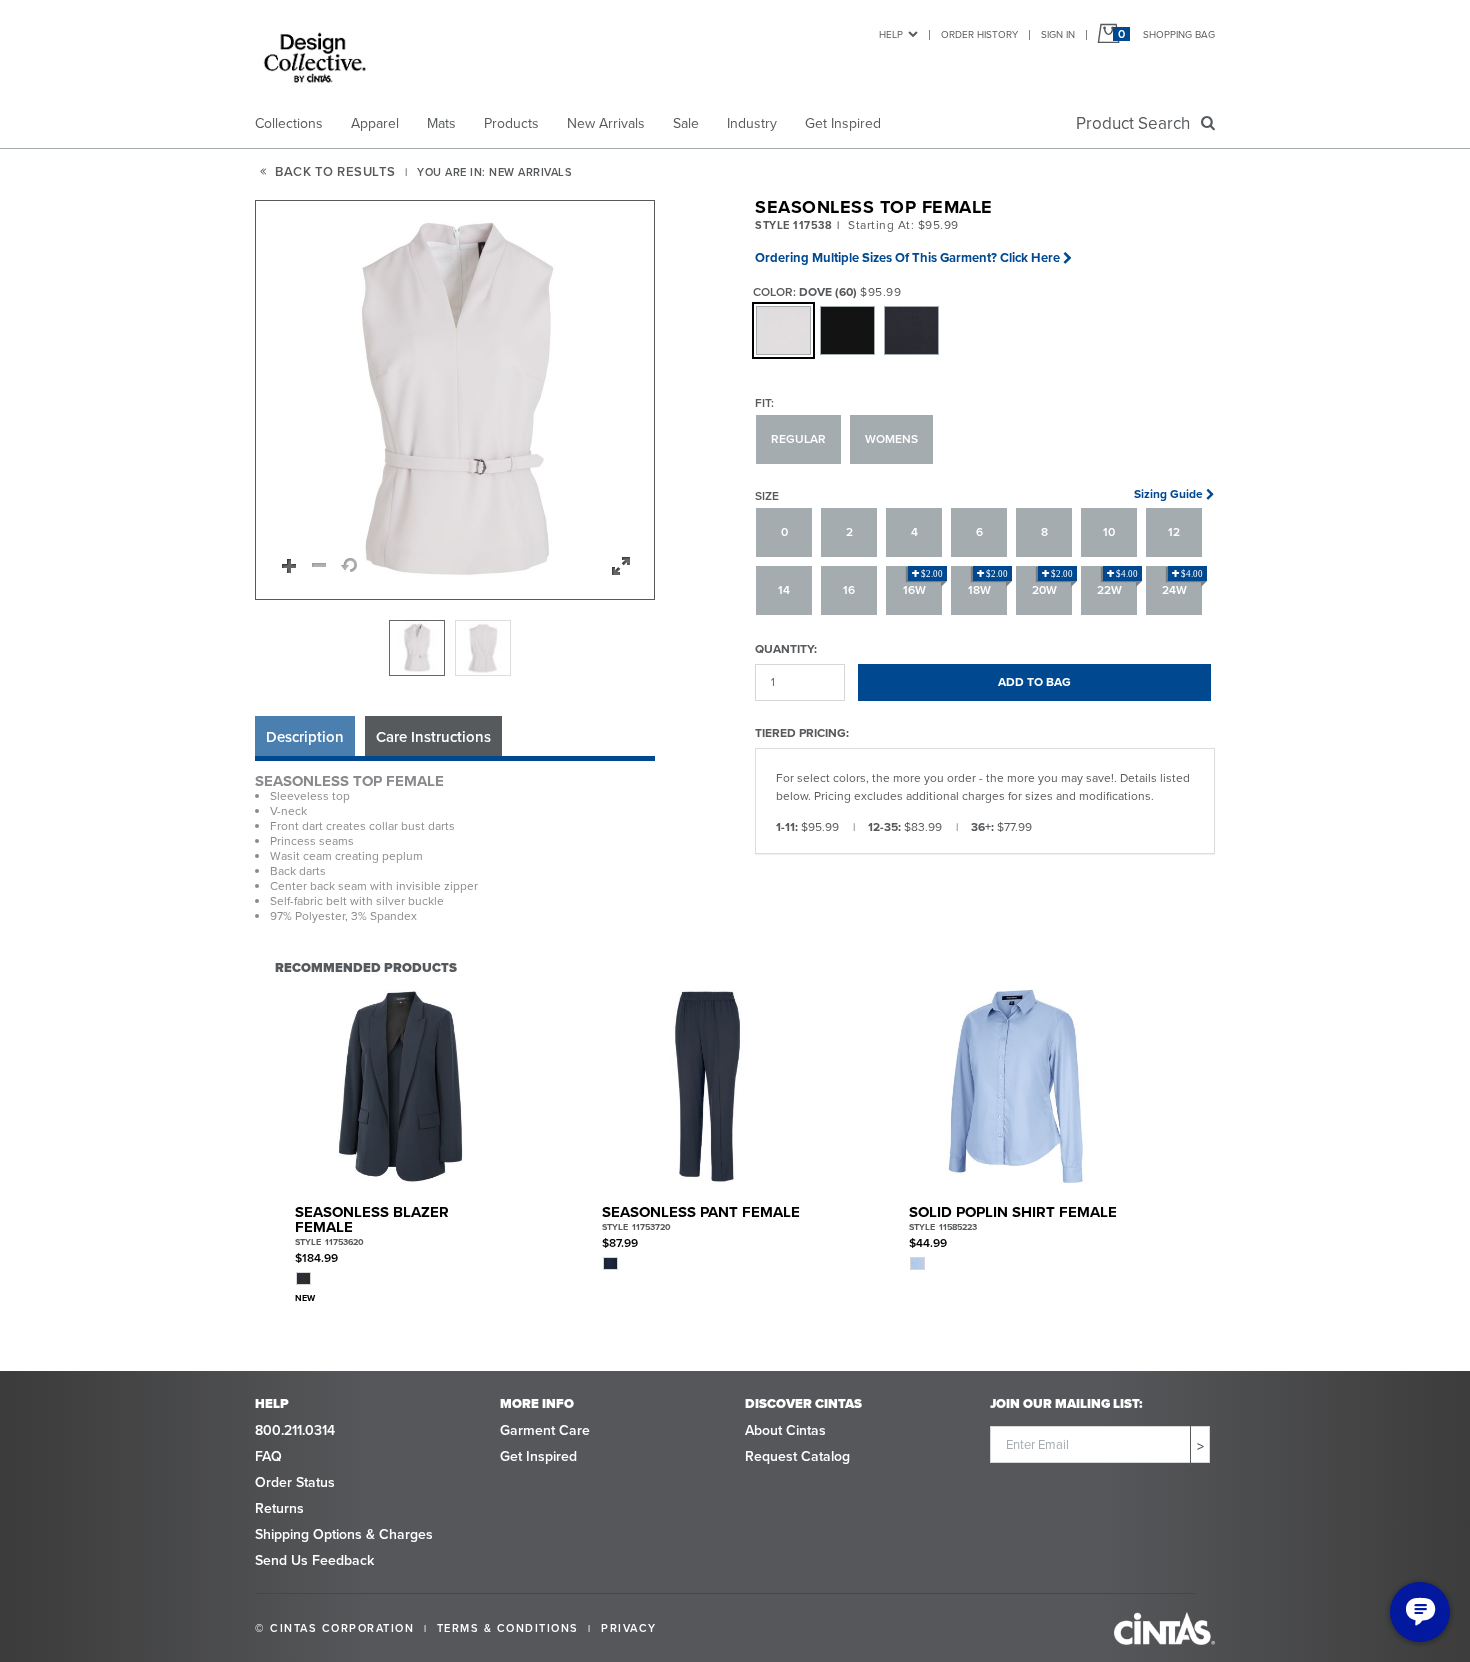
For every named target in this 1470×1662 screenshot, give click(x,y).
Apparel (375, 123)
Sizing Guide (1168, 494)
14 (784, 590)
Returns (279, 1508)
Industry (752, 123)
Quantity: (786, 648)
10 (1109, 532)
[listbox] (455, 648)
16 (849, 590)
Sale (686, 123)
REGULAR (798, 439)
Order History (979, 34)
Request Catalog (797, 1456)
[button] (456, 401)
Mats (441, 123)
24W (1183, 584)
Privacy (629, 1628)
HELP (891, 34)
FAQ (268, 1456)
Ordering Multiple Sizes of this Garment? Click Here (907, 257)
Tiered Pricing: (802, 732)
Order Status (295, 1482)
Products (511, 123)
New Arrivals (606, 123)
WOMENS (891, 439)
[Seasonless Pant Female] (707, 1086)
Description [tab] (305, 737)
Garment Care (545, 1430)
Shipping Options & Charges (344, 1534)
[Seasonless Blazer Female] (400, 1086)
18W (988, 584)
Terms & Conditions (508, 1628)
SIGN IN (1058, 34)
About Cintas (785, 1430)
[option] (417, 648)
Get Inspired (843, 123)
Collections (289, 123)
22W (1118, 584)
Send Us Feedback (314, 1560)
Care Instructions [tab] (433, 737)
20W (1053, 584)
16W (923, 584)
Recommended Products (366, 967)
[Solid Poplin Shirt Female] (1014, 1086)
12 (1174, 532)
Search (1137, 123)
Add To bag (1034, 682)
